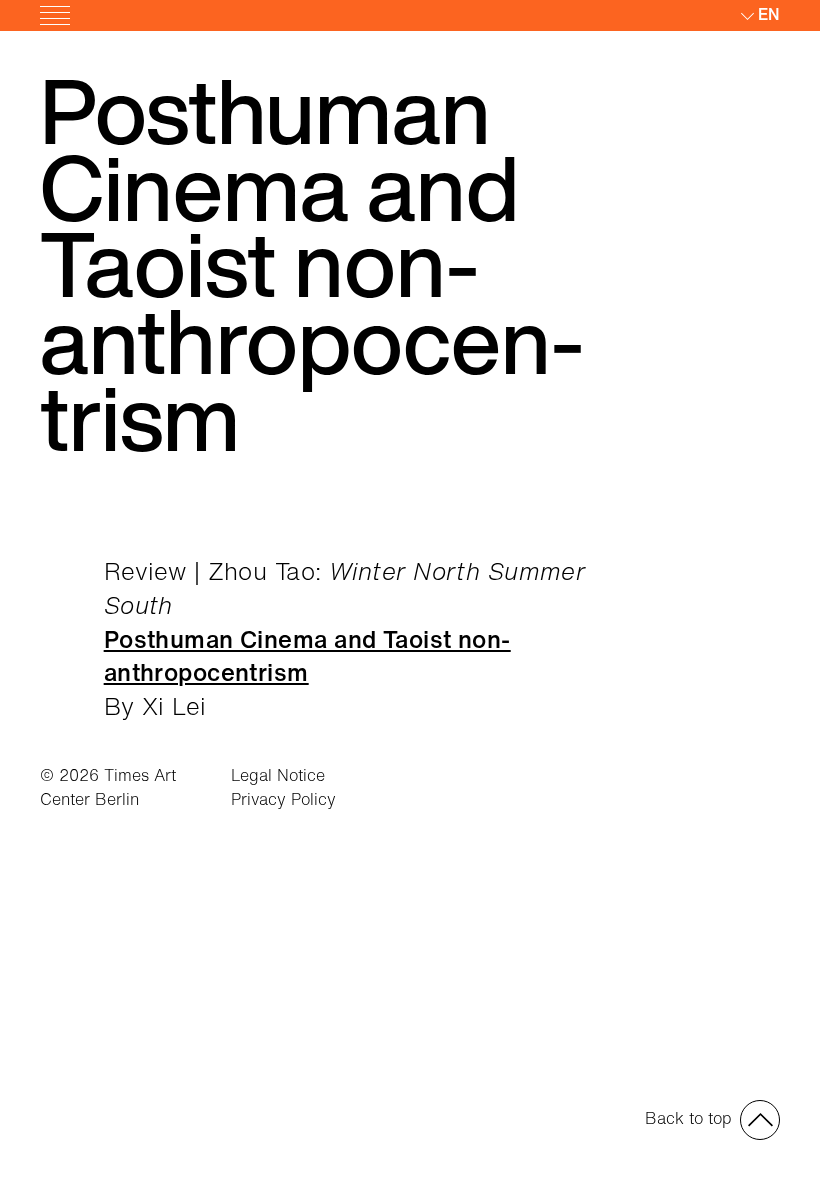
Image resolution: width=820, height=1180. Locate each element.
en (769, 14)
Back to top (688, 1118)
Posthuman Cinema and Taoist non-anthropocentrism (307, 656)
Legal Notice (278, 775)
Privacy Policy (283, 799)
